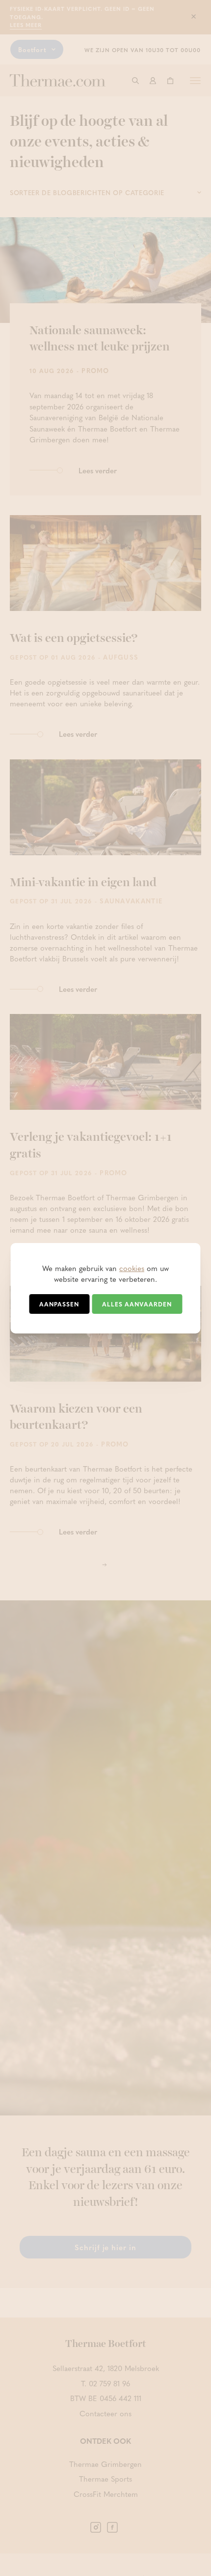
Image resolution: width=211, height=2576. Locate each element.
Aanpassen (59, 1304)
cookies (132, 1268)
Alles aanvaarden (137, 1304)
